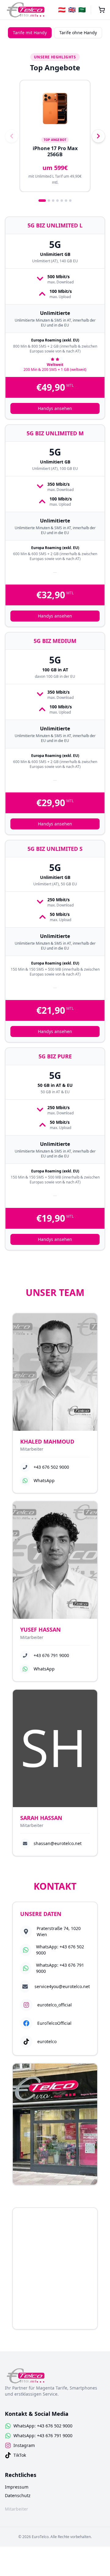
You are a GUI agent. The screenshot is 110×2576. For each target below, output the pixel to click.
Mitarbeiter (16, 2509)
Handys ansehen (55, 408)
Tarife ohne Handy (78, 33)
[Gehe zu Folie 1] (42, 201)
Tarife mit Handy (30, 33)
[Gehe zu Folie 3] (53, 201)
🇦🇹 (62, 10)
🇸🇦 (82, 10)
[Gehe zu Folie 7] (70, 201)
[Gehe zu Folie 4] (57, 201)
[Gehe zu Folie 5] (62, 201)
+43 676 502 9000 (51, 1467)
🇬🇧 (72, 10)
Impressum (17, 2487)
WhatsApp (44, 1480)
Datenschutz (18, 2495)
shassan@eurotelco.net (58, 1843)
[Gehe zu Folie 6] (66, 201)
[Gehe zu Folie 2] (49, 201)
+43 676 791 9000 (51, 1655)
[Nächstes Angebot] (98, 136)
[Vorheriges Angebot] (12, 136)
